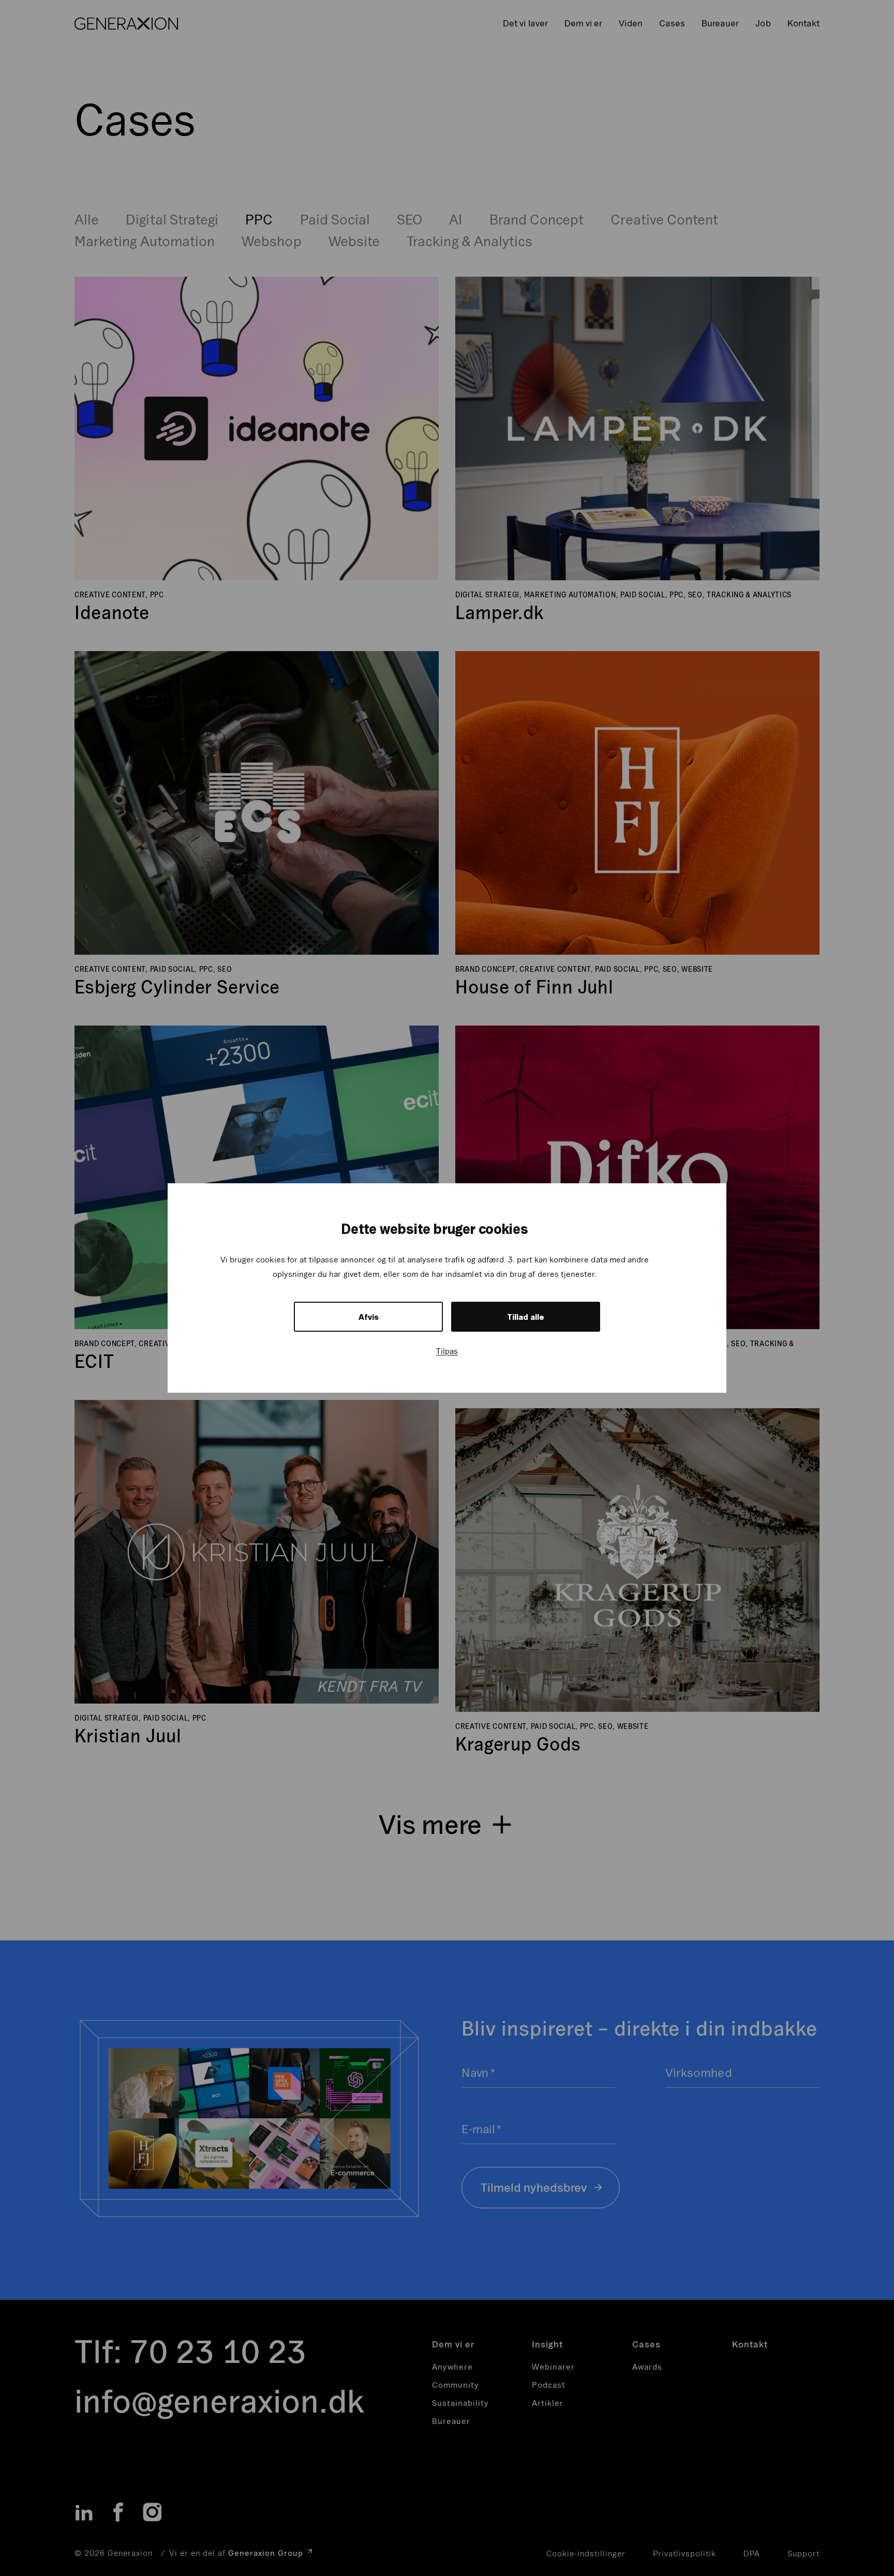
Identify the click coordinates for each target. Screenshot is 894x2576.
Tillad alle (526, 1317)
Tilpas (447, 1351)
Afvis (369, 1317)
